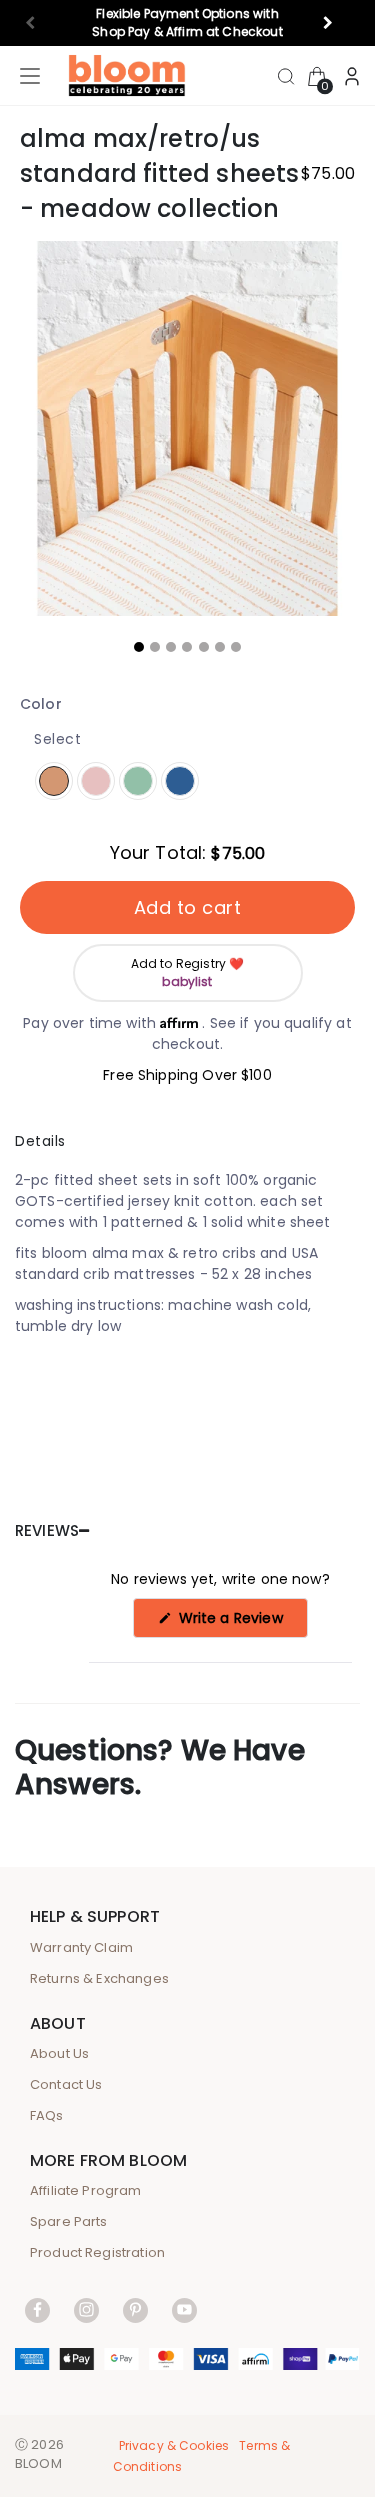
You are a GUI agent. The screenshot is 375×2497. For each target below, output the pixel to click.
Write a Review (240, 1622)
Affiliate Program (86, 2190)
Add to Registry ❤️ (188, 972)
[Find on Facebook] (37, 2309)
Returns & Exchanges (99, 1978)
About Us (59, 2053)
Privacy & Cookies (174, 2445)
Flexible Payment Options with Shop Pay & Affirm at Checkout (187, 22)
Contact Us (66, 2084)
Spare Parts (69, 2221)
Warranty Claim (81, 1947)
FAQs (47, 2115)
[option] (187, 428)
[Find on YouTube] (184, 2309)
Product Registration (97, 2252)
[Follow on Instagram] (86, 2309)
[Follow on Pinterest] (135, 2309)
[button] (336, 23)
